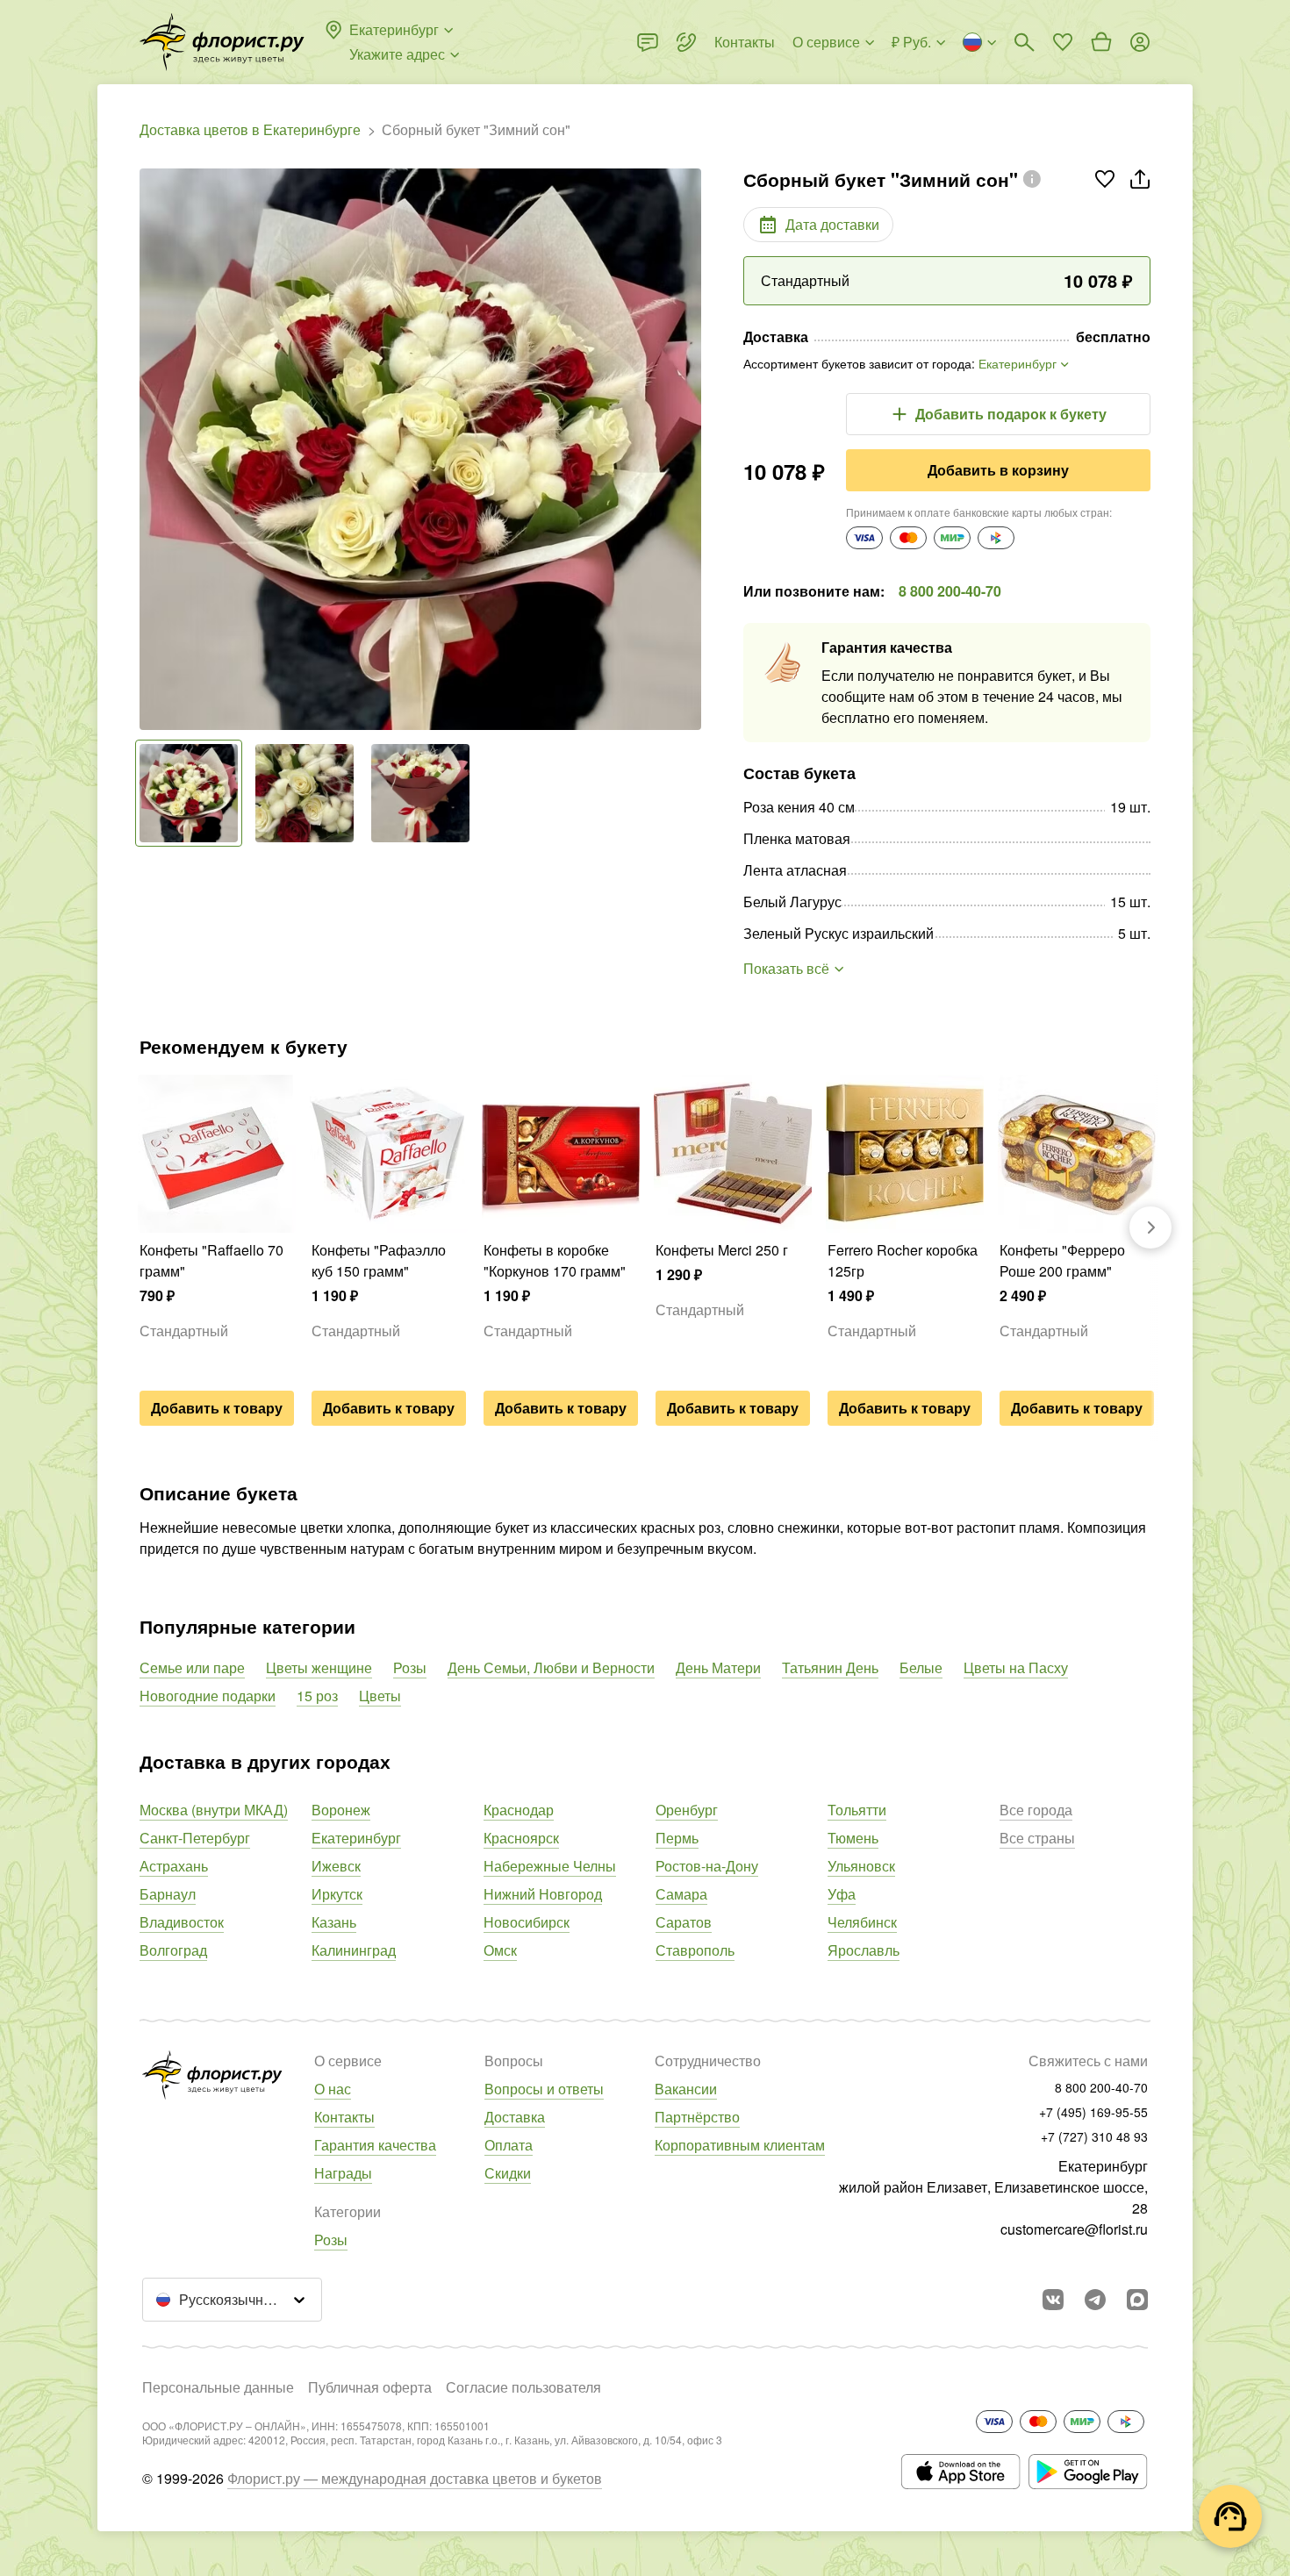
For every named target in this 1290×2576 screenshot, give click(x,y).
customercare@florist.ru (1074, 2229)
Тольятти (857, 1810)
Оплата (509, 2145)
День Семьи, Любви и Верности (551, 1667)
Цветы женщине (319, 1667)
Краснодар (519, 1810)
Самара (681, 1894)
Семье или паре (192, 1667)
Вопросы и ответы (544, 2089)
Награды (343, 2173)
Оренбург (687, 1810)
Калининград (354, 1950)
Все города (1036, 1810)
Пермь (677, 1838)
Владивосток (182, 1922)
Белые (921, 1667)
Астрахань (174, 1866)
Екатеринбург (356, 1838)
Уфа (842, 1894)
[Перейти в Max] (1137, 2300)
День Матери (718, 1667)
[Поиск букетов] (1024, 42)
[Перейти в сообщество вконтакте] (1053, 2300)
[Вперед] (692, 449)
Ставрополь (695, 1950)
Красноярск (521, 1838)
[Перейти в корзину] (1101, 42)
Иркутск (337, 1894)
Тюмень (853, 1838)
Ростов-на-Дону (707, 1866)
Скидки (508, 2173)
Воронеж (341, 1810)
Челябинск (862, 1922)
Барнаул (168, 1894)
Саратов (684, 1922)
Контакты (344, 2117)
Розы (410, 1667)
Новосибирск (527, 1922)
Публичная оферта (370, 2387)
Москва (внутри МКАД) (214, 1810)
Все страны (1037, 1838)
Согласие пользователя (523, 2387)
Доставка (515, 2117)
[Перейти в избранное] (1063, 42)
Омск (500, 1950)
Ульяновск (861, 1866)
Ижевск (336, 1866)
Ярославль (864, 1950)
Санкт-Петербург (195, 1838)
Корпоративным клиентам (740, 2145)
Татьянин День (830, 1667)
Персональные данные (218, 2387)
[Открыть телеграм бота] (1095, 2300)
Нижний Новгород (543, 1894)
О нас (333, 2089)
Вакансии (686, 2089)
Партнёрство (697, 2117)
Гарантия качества (375, 2145)
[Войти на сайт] (1140, 42)
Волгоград (173, 1950)
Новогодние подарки (208, 1696)
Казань (334, 1922)
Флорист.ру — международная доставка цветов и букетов (415, 2478)
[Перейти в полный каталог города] (222, 42)
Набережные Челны (550, 1866)
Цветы (380, 1696)
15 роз (317, 1696)
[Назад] (148, 449)
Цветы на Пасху (1016, 1667)
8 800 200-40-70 (950, 591)
